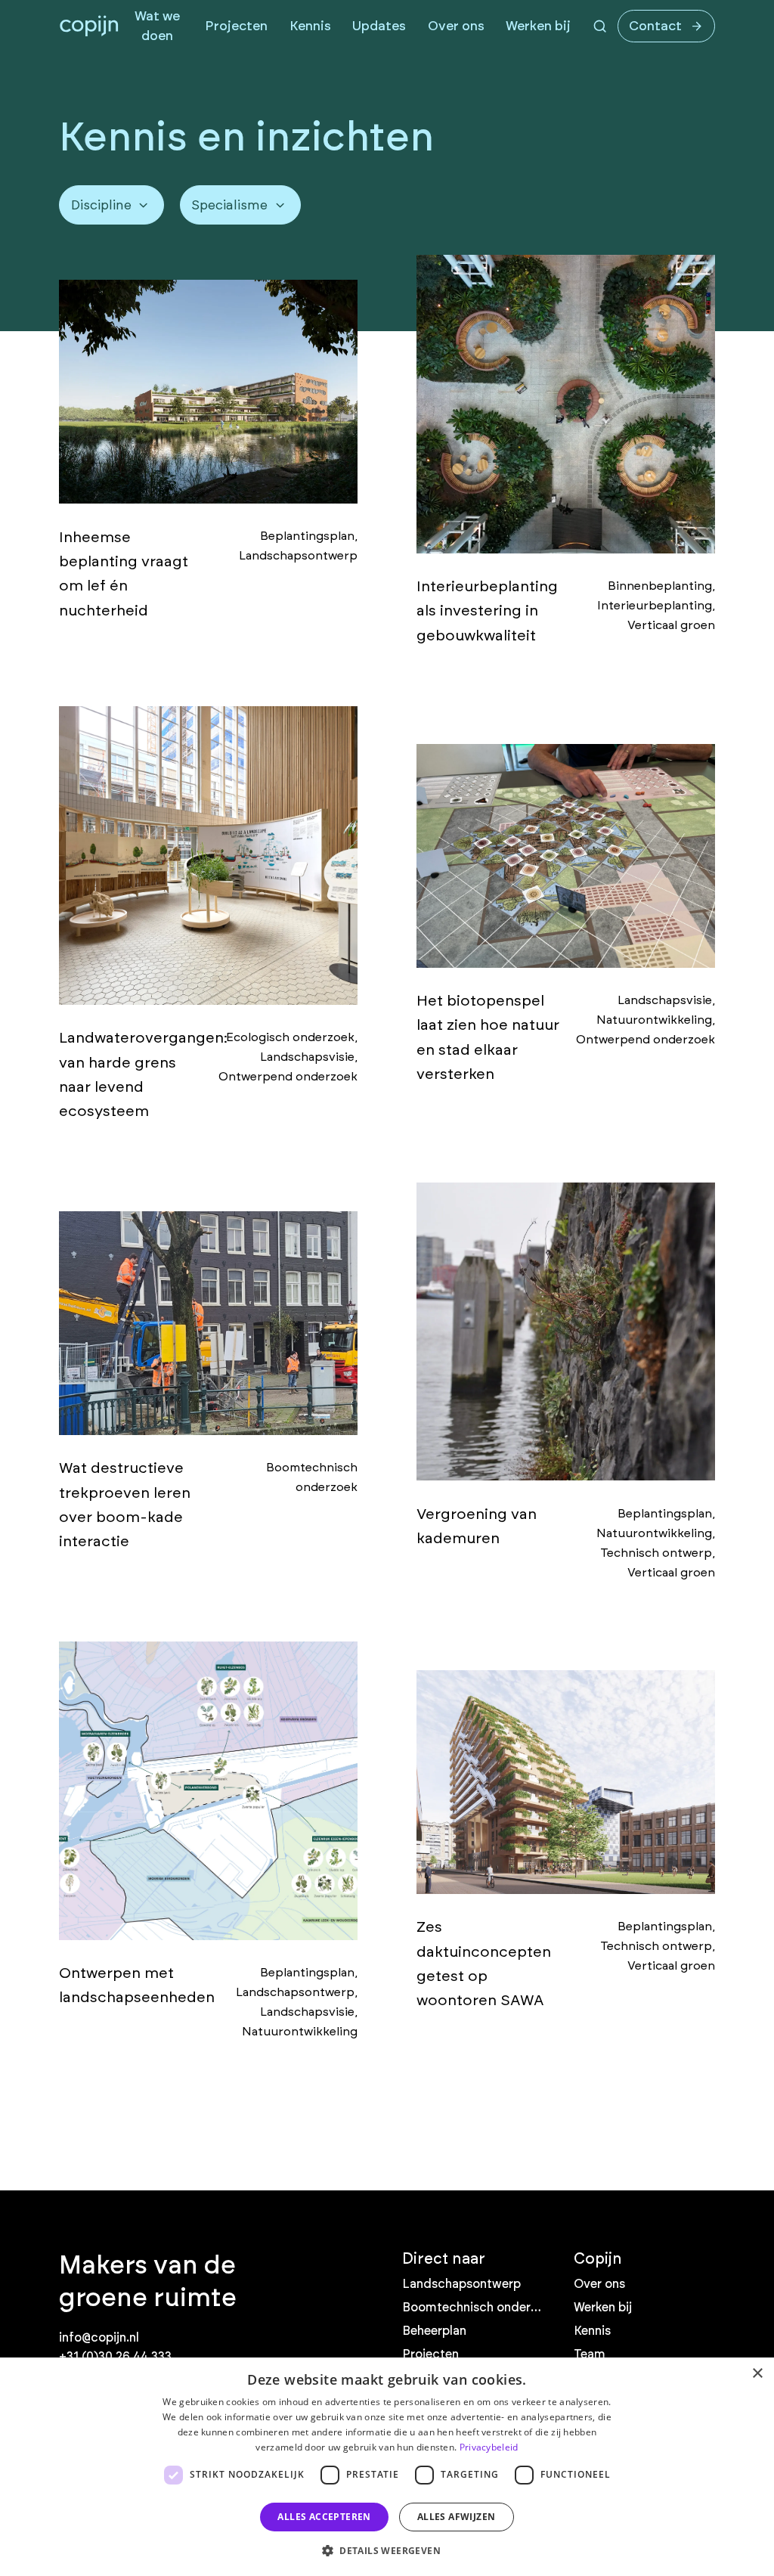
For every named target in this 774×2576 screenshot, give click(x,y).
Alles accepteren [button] (324, 2517)
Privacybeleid (489, 2447)
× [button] (757, 2374)
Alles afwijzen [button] (457, 2517)
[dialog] (387, 2467)
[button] (387, 2550)
